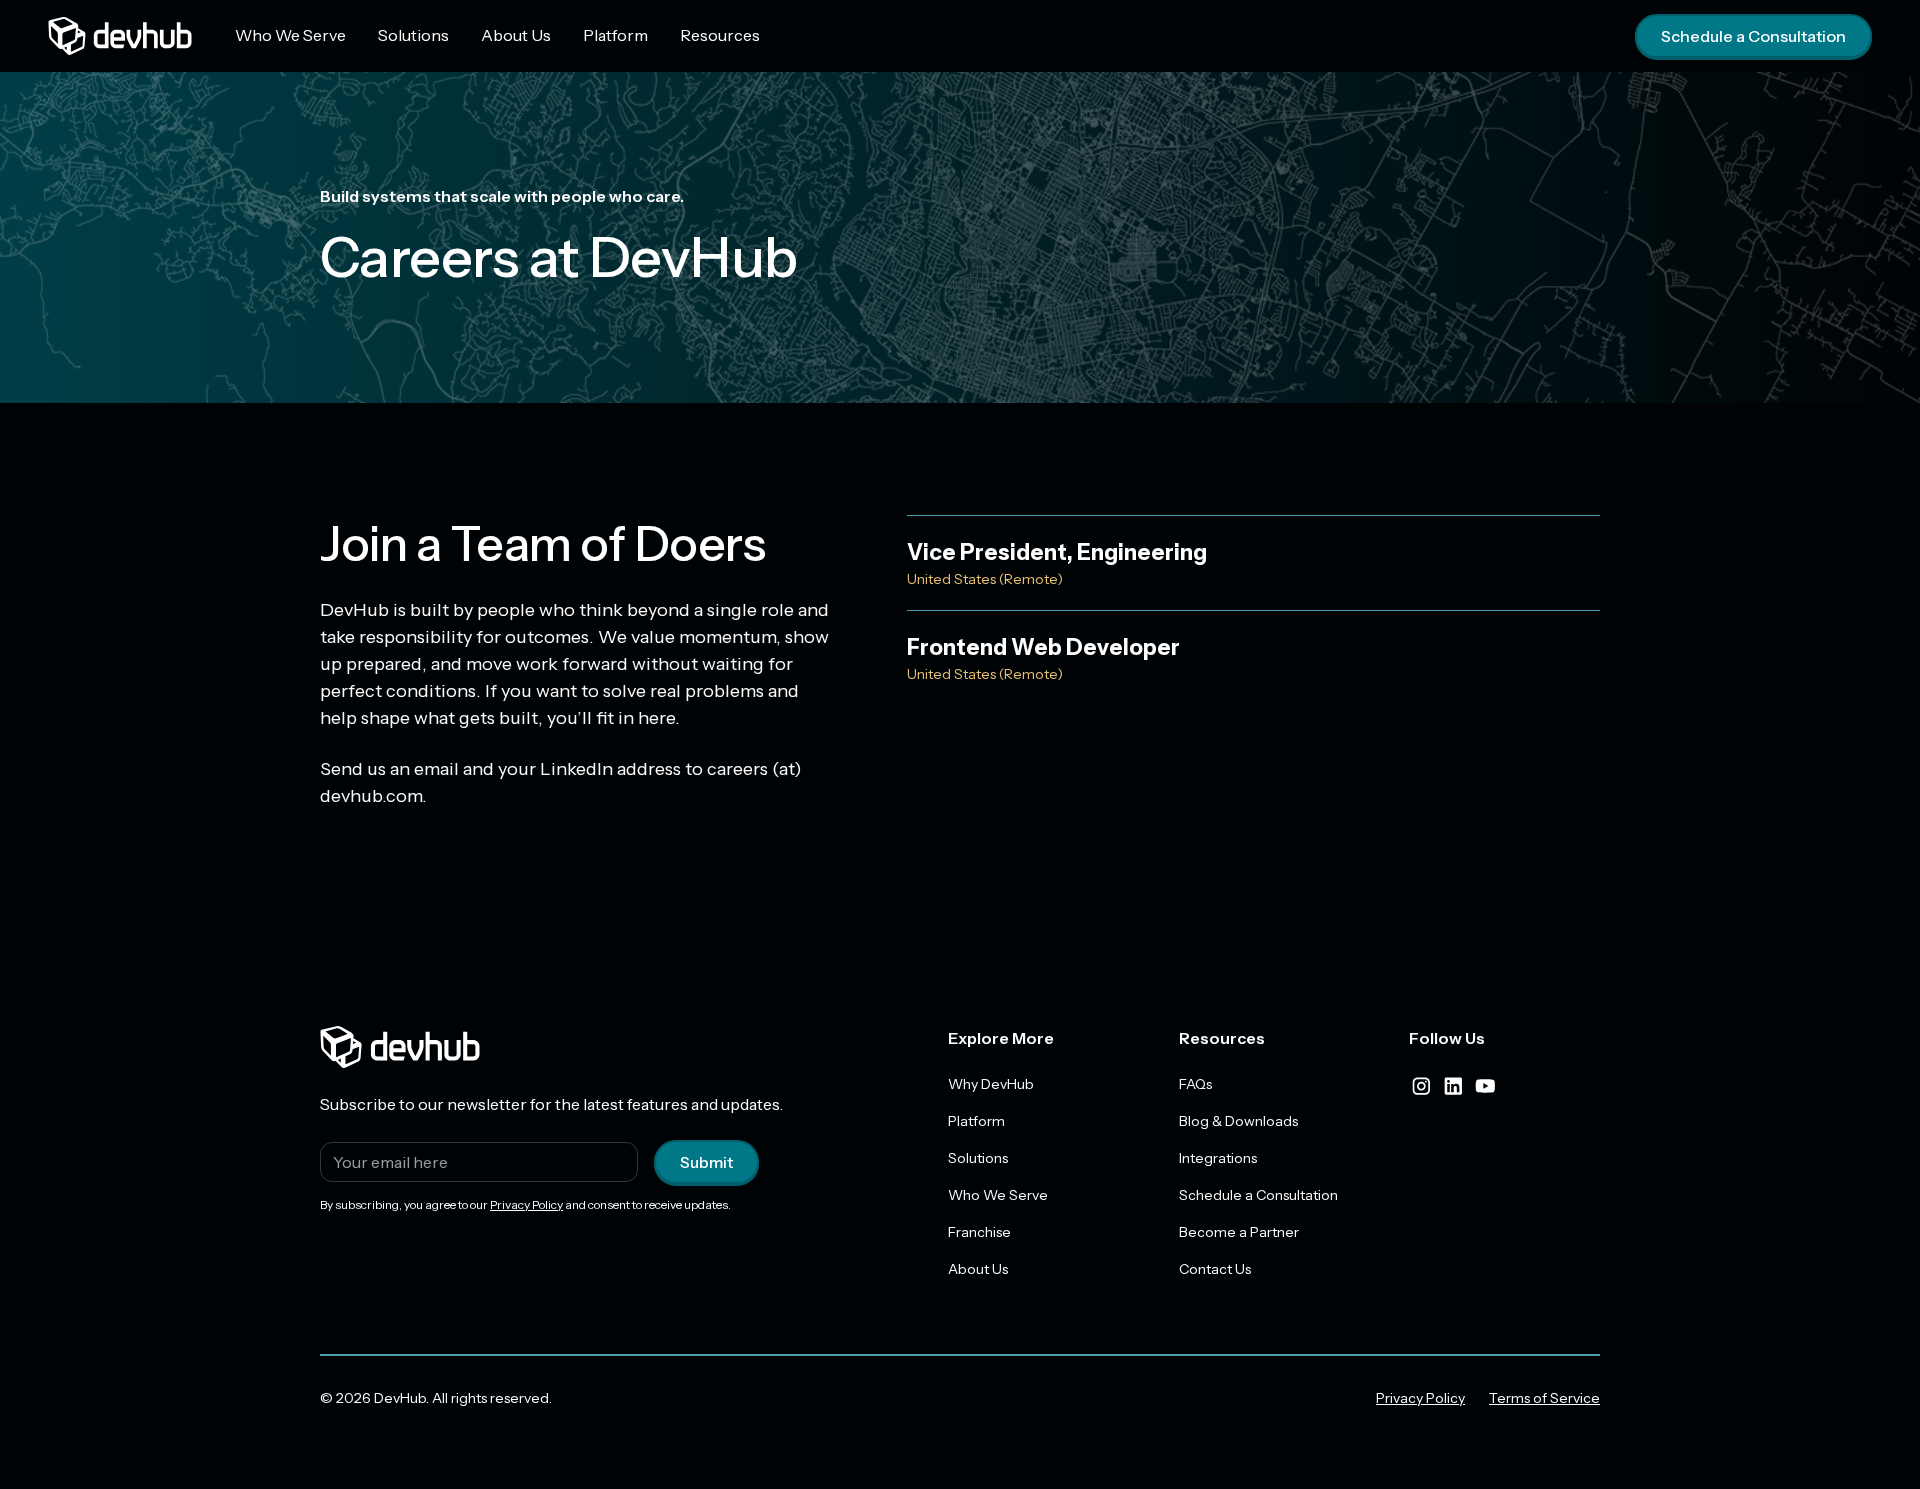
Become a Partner (1239, 1232)
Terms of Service (1544, 1398)
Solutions (413, 35)
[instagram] (1421, 1086)
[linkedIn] (1453, 1086)
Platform (615, 35)
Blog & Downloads (1238, 1121)
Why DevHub (991, 1084)
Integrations (1218, 1158)
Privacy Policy (526, 1204)
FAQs (1195, 1084)
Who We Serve (290, 35)
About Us (516, 35)
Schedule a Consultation (1753, 36)
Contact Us (1215, 1269)
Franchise (979, 1232)
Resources (720, 35)
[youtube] (1485, 1086)
